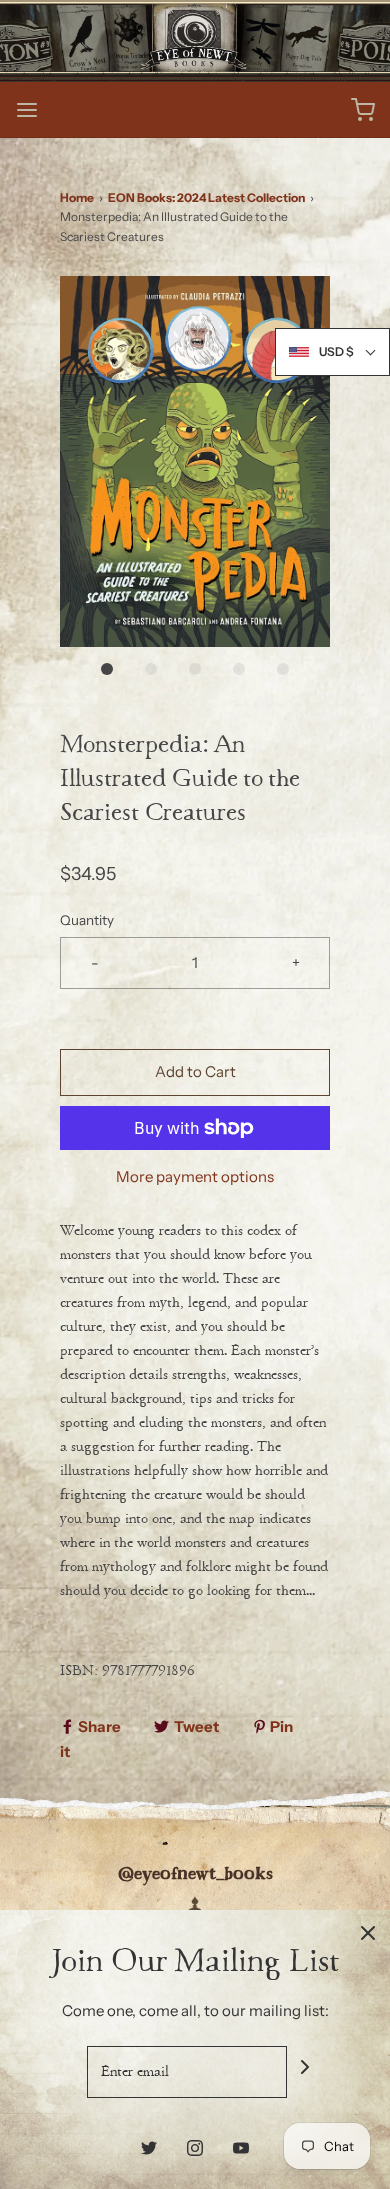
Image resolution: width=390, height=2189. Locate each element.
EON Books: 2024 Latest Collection (206, 197)
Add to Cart (195, 1071)
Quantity (87, 920)
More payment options (195, 1176)
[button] (195, 461)
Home (77, 197)
